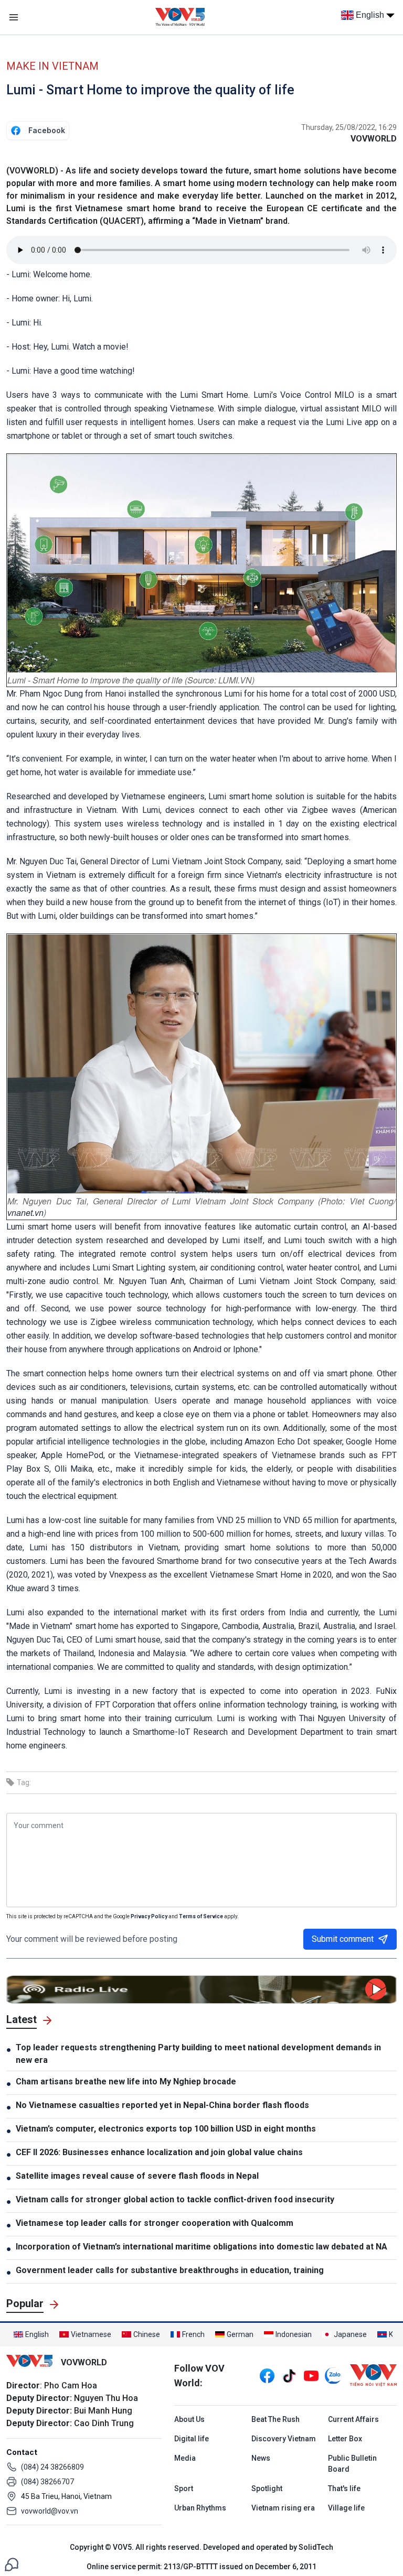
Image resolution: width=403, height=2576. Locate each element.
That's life (344, 2488)
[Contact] (12, 2564)
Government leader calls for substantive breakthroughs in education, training (170, 2270)
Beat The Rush (275, 2419)
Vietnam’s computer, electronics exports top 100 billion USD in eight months (166, 2129)
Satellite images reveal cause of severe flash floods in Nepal (137, 2176)
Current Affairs (353, 2419)
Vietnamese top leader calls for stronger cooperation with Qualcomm (155, 2223)
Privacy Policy (149, 1916)
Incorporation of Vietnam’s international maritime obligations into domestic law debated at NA (201, 2247)
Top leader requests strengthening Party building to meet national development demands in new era (198, 2054)
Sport (184, 2488)
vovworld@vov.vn (50, 2511)
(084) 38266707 (47, 2482)
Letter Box (345, 2439)
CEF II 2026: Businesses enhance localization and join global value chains (159, 2152)
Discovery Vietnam (284, 2439)
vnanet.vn (25, 1213)
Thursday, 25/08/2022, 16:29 (349, 127)
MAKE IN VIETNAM (52, 66)
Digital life (192, 2439)
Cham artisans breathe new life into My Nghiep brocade (126, 2082)
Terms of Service (201, 1916)
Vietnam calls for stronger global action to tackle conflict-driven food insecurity (175, 2199)
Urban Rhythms (200, 2508)
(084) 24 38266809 (52, 2467)
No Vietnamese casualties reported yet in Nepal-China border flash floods (162, 2105)
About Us (189, 2419)
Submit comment (343, 1939)
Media (185, 2458)
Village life (346, 2508)
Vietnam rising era (283, 2508)
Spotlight (267, 2488)
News (261, 2458)
